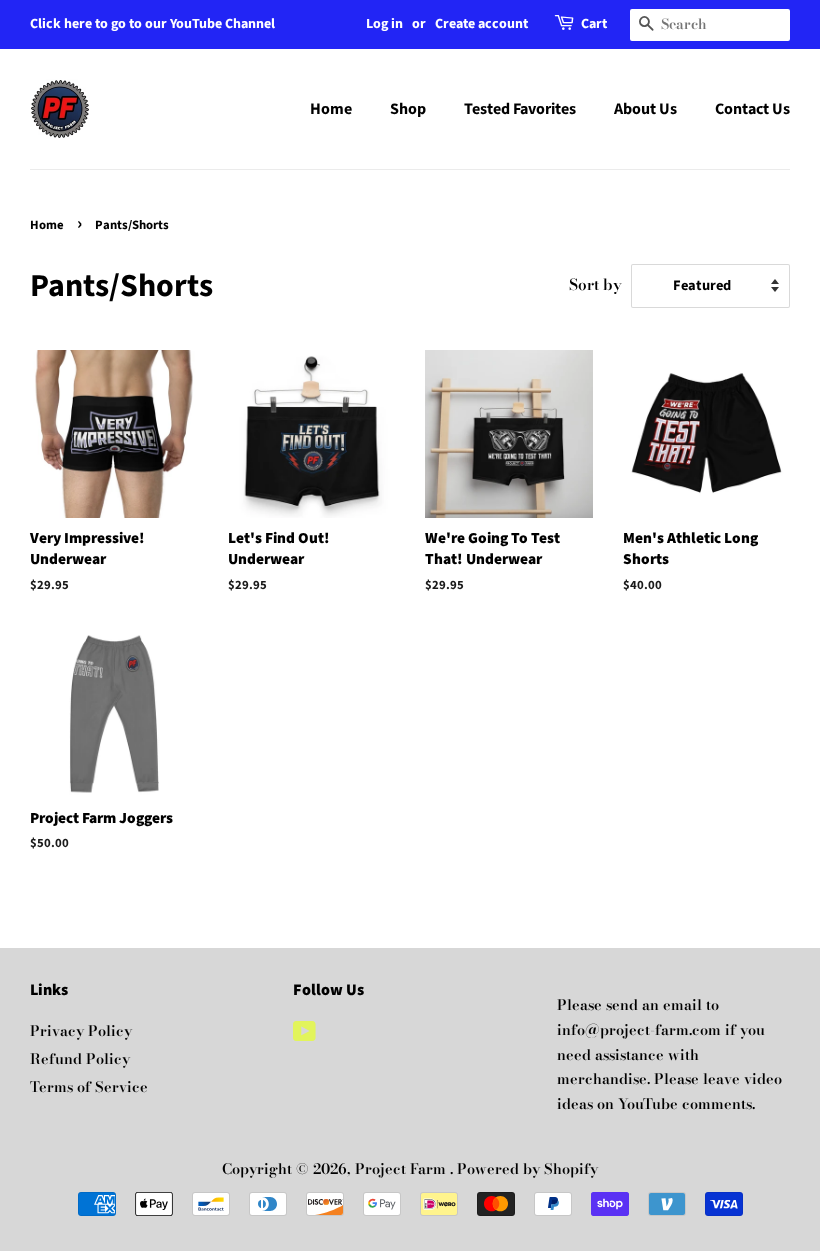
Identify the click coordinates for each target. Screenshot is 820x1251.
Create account (481, 24)
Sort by (595, 284)
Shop (408, 109)
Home (331, 109)
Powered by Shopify (527, 1169)
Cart (594, 24)
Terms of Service (89, 1087)
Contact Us (752, 109)
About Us (645, 109)
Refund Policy (80, 1059)
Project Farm (402, 1169)
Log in (384, 24)
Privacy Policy (81, 1031)
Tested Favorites (520, 109)
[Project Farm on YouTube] (304, 1035)
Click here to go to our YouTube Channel (152, 24)
